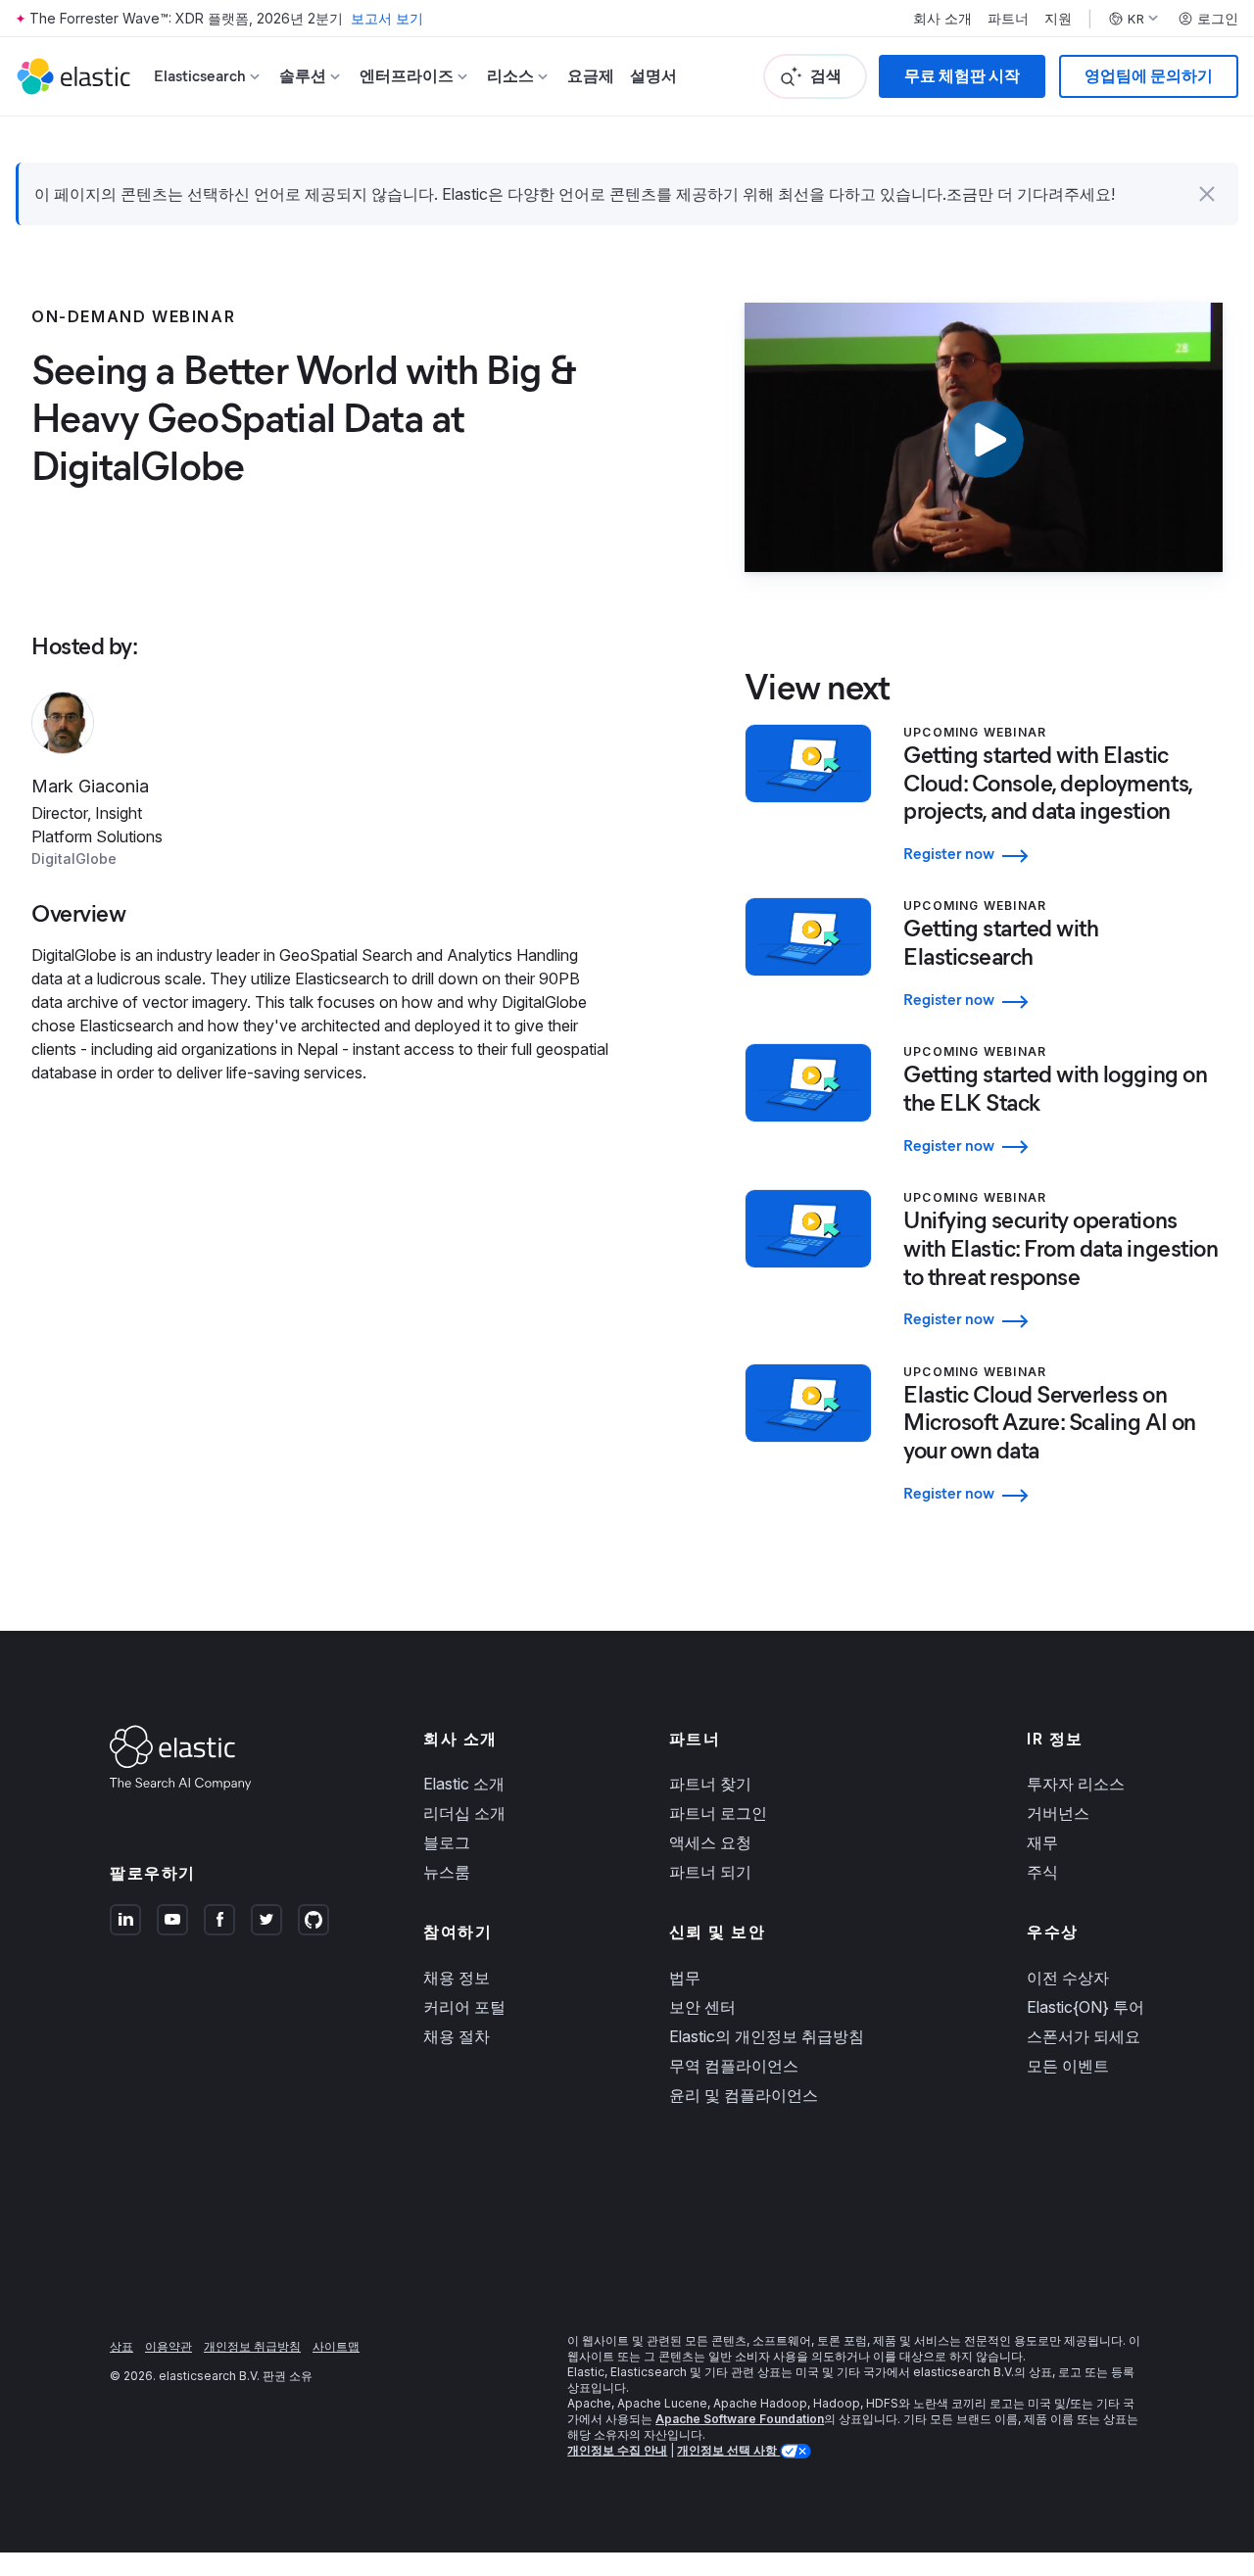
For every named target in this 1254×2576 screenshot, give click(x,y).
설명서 (653, 76)
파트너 (1008, 19)
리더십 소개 (464, 1813)
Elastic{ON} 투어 (1085, 2007)
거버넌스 (1058, 1813)
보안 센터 (702, 2007)
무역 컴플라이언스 (734, 2066)
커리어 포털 (464, 2007)
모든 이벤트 (1068, 2066)
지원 (1058, 19)
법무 (685, 1978)
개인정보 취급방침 (252, 2346)
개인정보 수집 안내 (617, 2450)
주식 (1042, 1872)
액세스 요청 (710, 1842)
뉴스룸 (447, 1872)
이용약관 (169, 2346)
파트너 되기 (710, 1872)
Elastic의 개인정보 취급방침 (767, 2036)
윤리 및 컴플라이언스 (744, 2095)
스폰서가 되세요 (1084, 2036)
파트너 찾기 (710, 1784)
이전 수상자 (1068, 1978)
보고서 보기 (387, 18)
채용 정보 (457, 1978)
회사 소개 (942, 19)
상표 (121, 2346)
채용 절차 (457, 2036)
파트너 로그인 (718, 1813)
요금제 (591, 76)
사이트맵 (336, 2346)
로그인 (1218, 19)
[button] (1207, 194)
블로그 (447, 1842)
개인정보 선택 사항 (728, 2450)
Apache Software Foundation (740, 2419)
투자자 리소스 (1076, 1784)
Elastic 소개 (464, 1784)
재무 (1042, 1842)
